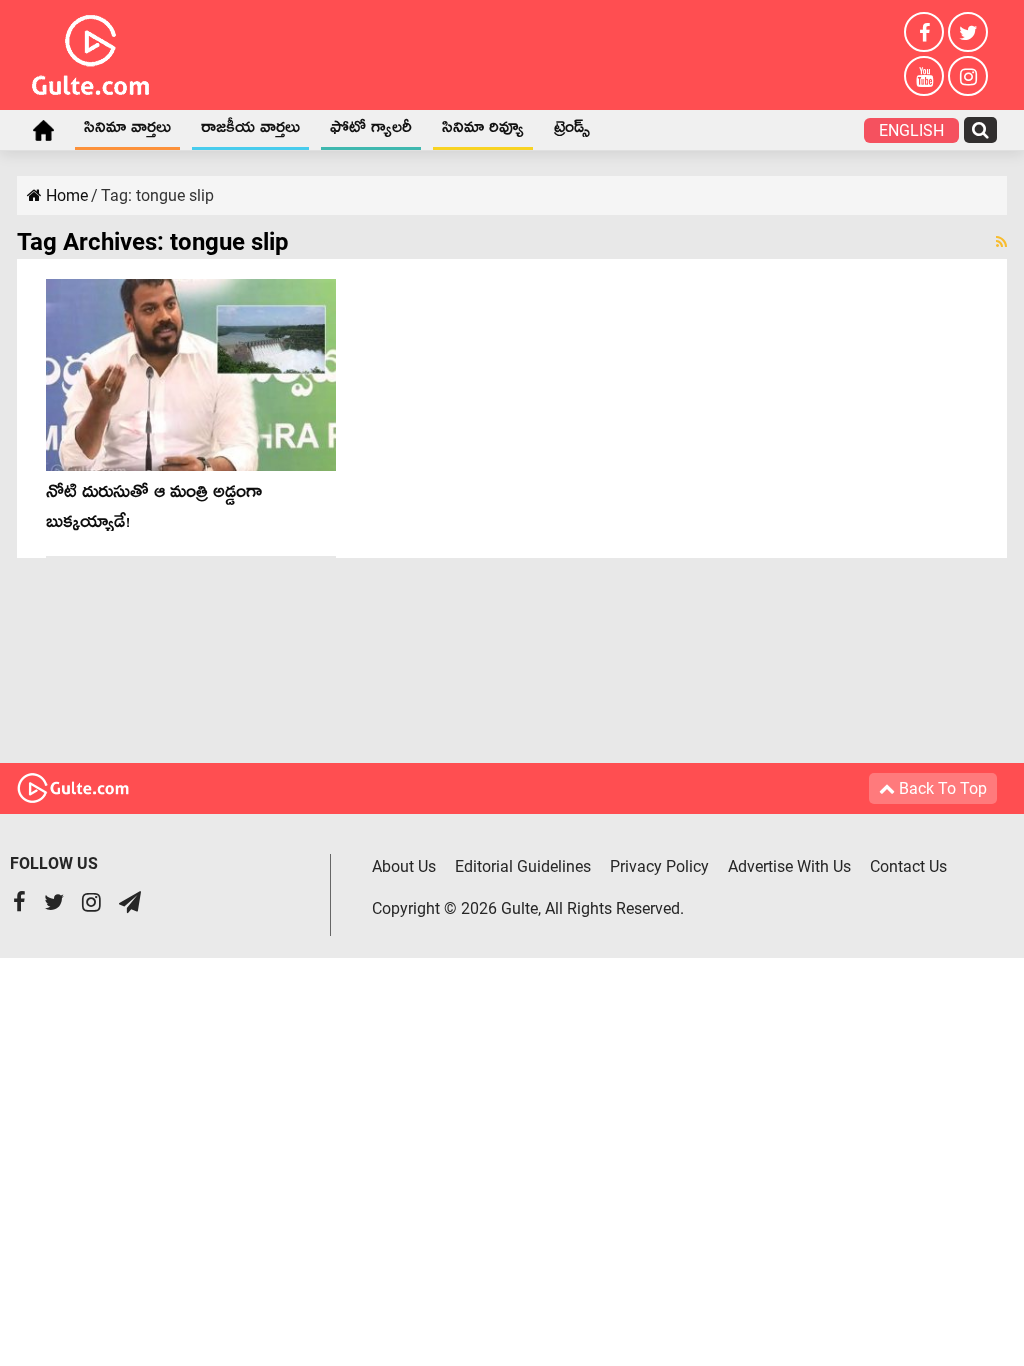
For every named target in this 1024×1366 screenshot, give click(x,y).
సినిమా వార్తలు (127, 131)
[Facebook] (924, 32)
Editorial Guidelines (523, 866)
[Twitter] (968, 32)
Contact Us (908, 866)
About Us (404, 866)
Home (43, 130)
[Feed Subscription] (1001, 242)
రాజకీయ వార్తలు (250, 131)
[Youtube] (924, 76)
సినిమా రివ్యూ (483, 131)
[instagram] (968, 76)
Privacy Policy (659, 866)
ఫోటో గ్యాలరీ (371, 131)
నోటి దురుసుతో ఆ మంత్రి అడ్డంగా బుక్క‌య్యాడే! (154, 510)
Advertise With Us (789, 866)
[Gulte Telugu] (90, 51)
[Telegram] (130, 904)
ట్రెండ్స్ (572, 131)
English (911, 130)
